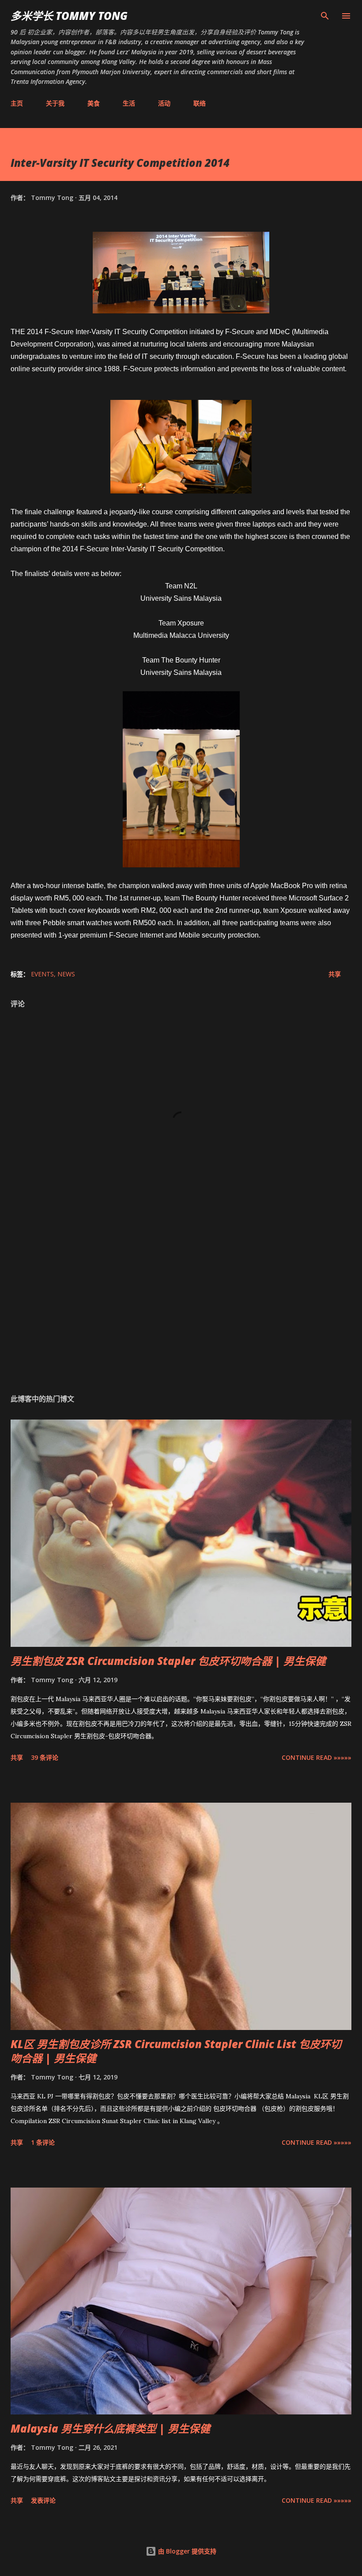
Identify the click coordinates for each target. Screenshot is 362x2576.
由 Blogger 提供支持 (186, 2551)
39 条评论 (45, 1757)
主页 (17, 103)
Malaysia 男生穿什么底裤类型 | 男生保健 (110, 2428)
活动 (164, 103)
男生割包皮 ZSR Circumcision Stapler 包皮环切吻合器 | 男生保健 (168, 1661)
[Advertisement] (181, 1303)
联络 (200, 103)
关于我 (55, 103)
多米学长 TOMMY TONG (69, 16)
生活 (129, 103)
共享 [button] (335, 974)
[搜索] (325, 16)
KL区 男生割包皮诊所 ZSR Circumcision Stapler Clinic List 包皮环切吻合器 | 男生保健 (176, 2051)
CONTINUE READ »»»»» (317, 1757)
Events (42, 974)
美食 (94, 103)
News (66, 974)
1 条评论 (43, 2142)
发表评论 (43, 2500)
